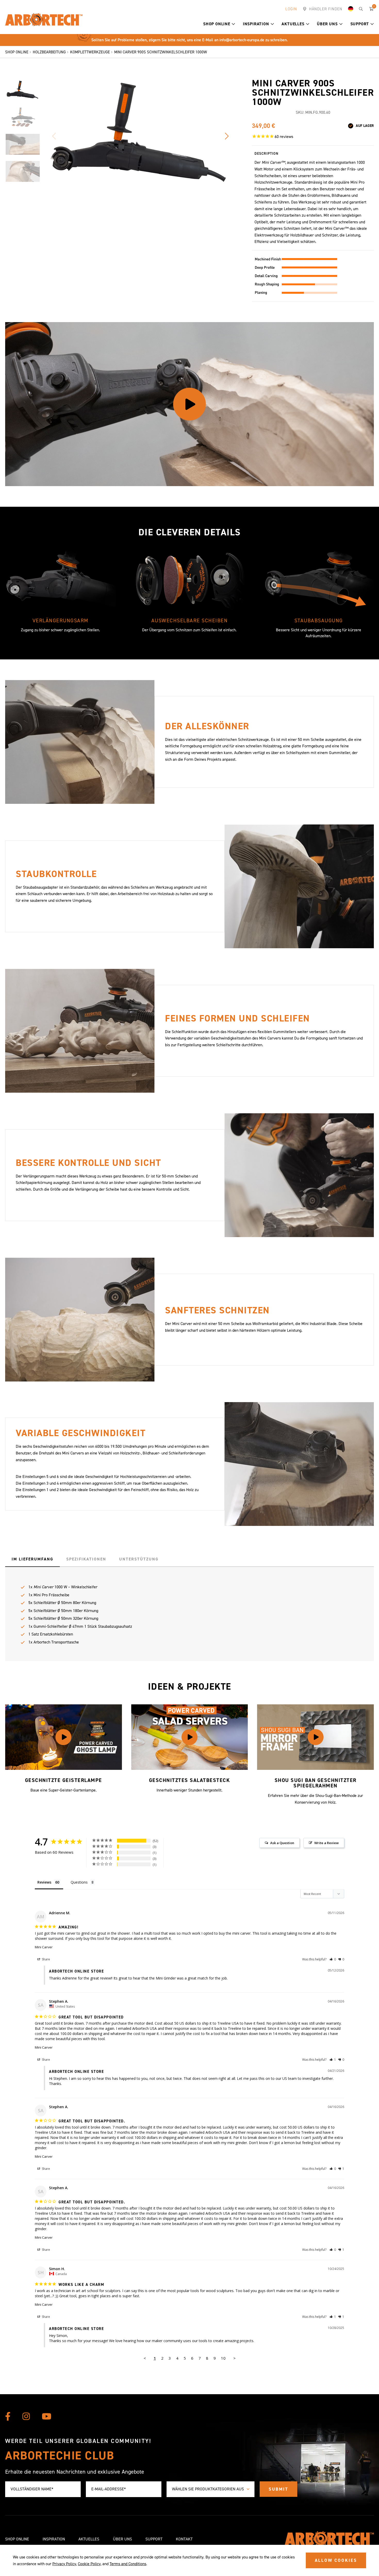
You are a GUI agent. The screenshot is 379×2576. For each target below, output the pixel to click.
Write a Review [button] (327, 1843)
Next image (227, 136)
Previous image (54, 136)
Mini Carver (44, 1947)
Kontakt (184, 2539)
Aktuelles (293, 24)
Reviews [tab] (44, 1882)
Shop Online (217, 24)
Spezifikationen (86, 1559)
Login (291, 9)
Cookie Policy (89, 2564)
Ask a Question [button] (282, 1843)
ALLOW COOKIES (336, 2560)
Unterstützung (139, 1559)
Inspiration (256, 24)
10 (223, 2358)
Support (360, 24)
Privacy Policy (64, 2564)
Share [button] (46, 1959)
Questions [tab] (79, 1882)
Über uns (327, 24)
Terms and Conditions (128, 2564)
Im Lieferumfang (32, 1559)
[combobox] (211, 2489)
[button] (233, 24)
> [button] (234, 2358)
